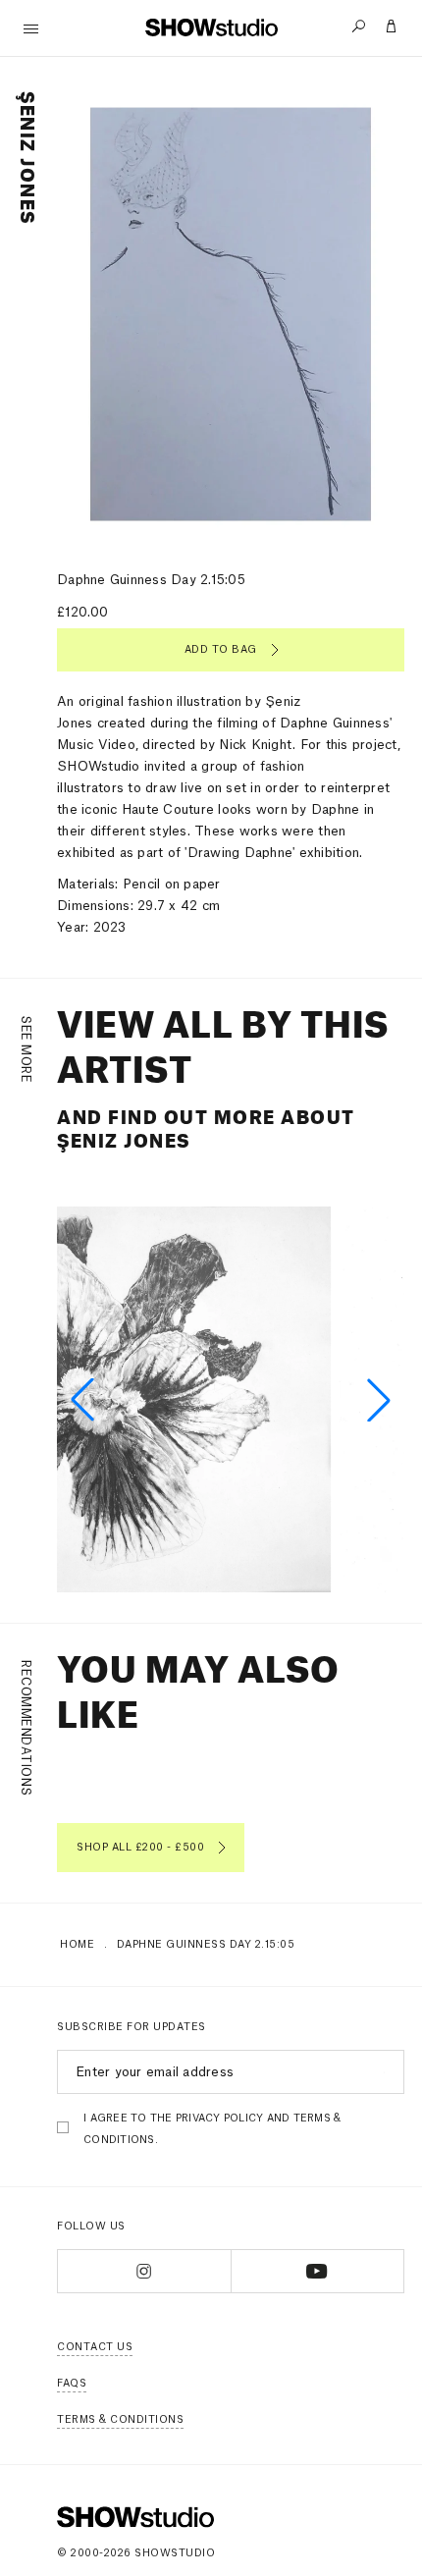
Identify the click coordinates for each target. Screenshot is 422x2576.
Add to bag (221, 650)
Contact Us (95, 2347)
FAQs (72, 2384)
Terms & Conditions (120, 2420)
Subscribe (381, 2072)
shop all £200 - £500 (140, 1848)
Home (77, 1945)
